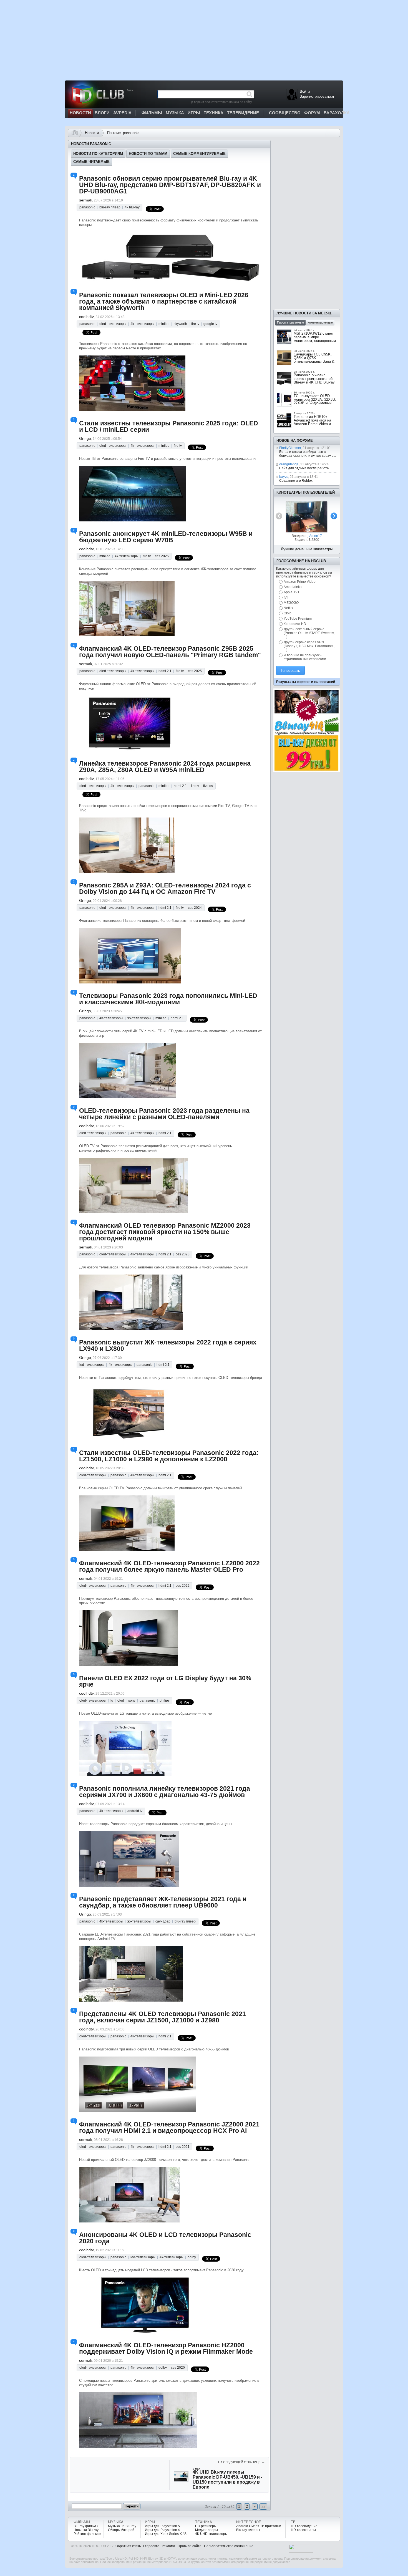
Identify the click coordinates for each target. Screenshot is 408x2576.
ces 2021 (183, 2147)
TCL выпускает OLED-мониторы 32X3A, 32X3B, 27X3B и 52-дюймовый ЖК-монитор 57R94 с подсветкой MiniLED (315, 403)
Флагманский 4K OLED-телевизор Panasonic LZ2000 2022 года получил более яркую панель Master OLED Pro (169, 1566)
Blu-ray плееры (248, 2530)
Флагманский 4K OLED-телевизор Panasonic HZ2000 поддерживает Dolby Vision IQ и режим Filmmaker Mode (166, 2348)
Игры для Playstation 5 (162, 2526)
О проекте (151, 2546)
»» (263, 2506)
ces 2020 (178, 2368)
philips (165, 1700)
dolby (192, 2257)
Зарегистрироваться (317, 96)
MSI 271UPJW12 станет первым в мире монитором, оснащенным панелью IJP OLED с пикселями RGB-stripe (315, 341)
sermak (86, 200)
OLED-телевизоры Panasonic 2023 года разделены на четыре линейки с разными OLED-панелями (164, 1114)
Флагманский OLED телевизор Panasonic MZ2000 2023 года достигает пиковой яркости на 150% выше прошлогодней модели (165, 1232)
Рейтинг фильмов (87, 2534)
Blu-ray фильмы (86, 2526)
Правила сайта (190, 2546)
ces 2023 (183, 1254)
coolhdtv (86, 317)
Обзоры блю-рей (121, 2530)
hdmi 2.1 (165, 671)
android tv (135, 1811)
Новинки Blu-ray (86, 2530)
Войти (305, 91)
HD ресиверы (206, 2526)
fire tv (195, 324)
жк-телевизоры (139, 1018)
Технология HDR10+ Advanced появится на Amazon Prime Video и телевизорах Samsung (312, 422)
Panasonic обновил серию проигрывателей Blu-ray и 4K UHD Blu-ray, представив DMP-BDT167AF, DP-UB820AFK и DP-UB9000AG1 (170, 185)
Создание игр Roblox (296, 481)
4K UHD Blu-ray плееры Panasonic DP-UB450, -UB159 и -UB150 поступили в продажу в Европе (227, 2480)
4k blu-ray (132, 207)
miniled (164, 324)
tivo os (208, 786)
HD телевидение (304, 2526)
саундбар (163, 1921)
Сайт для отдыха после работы (304, 468)
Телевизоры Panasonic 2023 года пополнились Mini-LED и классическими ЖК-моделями (168, 999)
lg (112, 1700)
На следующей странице (242, 2462)
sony (132, 1700)
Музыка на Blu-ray (122, 2526)
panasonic (87, 207)
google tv (210, 324)
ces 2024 (195, 908)
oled (121, 1700)
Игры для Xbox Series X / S (166, 2534)
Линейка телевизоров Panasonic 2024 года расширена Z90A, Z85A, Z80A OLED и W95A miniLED (165, 767)
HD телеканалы (303, 2530)
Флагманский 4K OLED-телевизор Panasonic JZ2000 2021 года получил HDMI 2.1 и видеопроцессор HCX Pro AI (169, 2127)
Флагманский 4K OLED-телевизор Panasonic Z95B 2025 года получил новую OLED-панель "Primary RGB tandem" (170, 652)
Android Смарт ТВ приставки (259, 2526)
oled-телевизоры (113, 324)
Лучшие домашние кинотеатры (307, 549)
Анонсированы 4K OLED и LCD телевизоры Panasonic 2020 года (165, 2238)
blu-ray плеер (110, 207)
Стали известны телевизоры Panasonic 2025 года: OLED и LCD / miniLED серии (169, 426)
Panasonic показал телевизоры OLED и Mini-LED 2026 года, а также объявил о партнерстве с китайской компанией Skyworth (164, 301)
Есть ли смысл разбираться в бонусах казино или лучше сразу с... (308, 454)
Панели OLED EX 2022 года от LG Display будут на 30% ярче (165, 1681)
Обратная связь (128, 2546)
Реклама (168, 2546)
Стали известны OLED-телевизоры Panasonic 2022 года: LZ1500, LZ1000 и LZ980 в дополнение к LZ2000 (169, 1456)
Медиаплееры (206, 2530)
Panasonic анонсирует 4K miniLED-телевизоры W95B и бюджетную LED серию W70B (166, 537)
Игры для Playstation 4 (162, 2530)
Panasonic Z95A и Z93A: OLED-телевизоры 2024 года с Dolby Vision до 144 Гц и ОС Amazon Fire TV (165, 888)
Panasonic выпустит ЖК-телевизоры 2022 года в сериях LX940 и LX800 (168, 1345)
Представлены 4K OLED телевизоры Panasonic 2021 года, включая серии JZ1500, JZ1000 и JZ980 (163, 2017)
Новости (92, 133)
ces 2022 (183, 1586)
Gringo (85, 438)
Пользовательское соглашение (229, 2546)
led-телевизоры (92, 1365)
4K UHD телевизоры (211, 2534)
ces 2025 (162, 556)
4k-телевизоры (142, 324)
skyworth (180, 324)
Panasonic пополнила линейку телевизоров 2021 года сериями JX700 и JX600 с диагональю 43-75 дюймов (165, 1792)
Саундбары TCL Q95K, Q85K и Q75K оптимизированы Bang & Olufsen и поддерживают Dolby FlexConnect (314, 361)
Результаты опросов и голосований (306, 682)
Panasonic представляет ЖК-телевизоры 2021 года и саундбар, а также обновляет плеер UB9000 (163, 1902)
